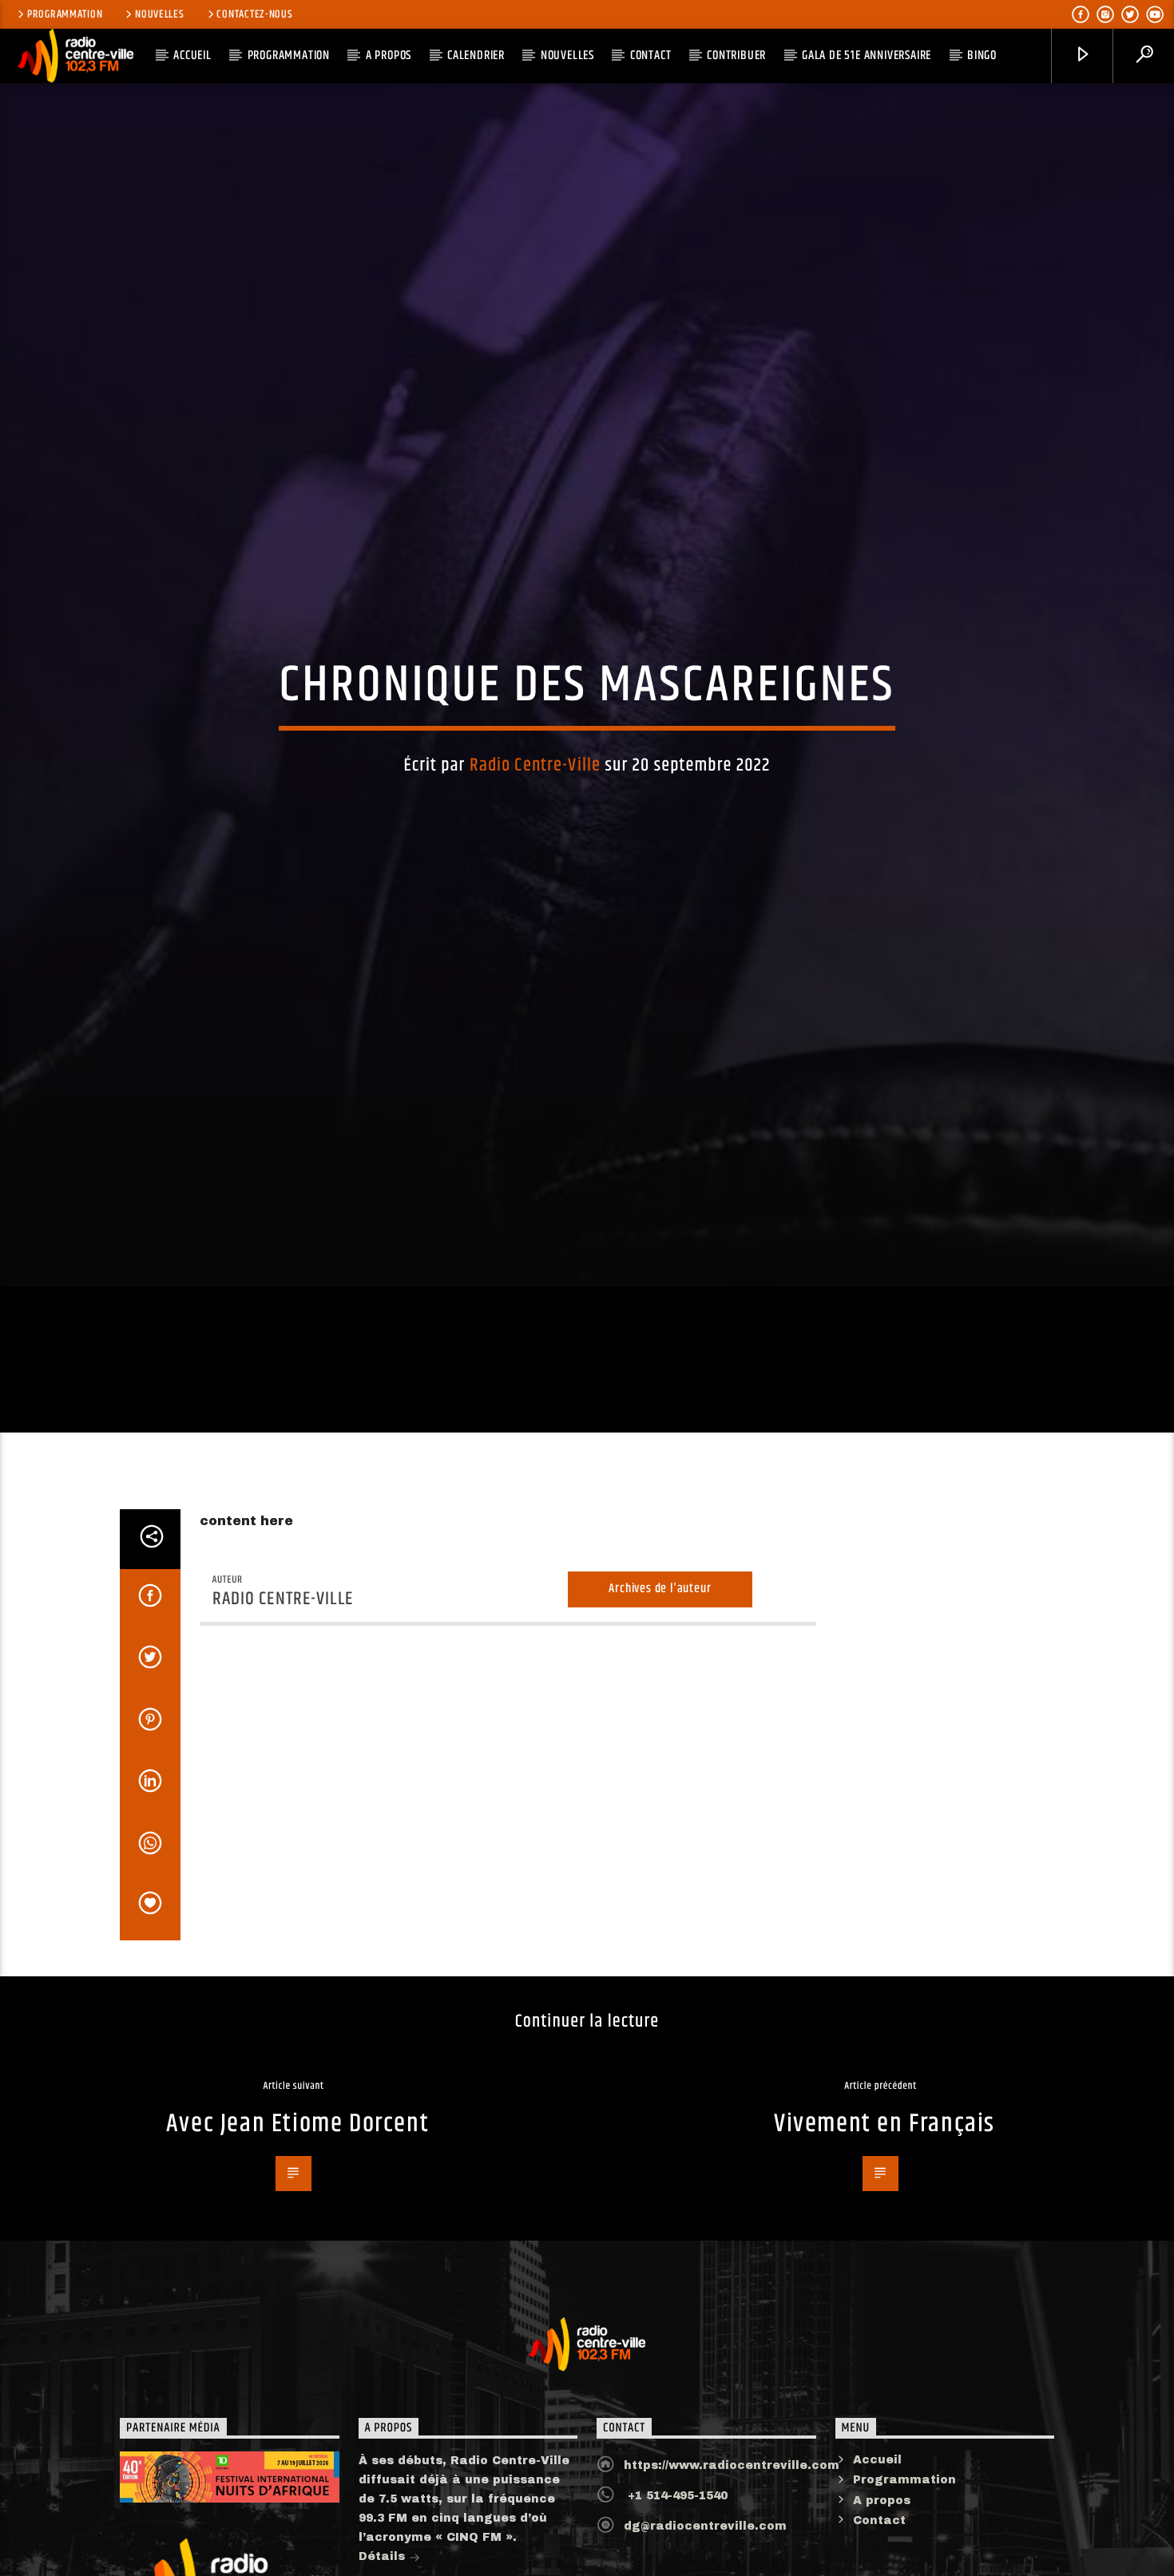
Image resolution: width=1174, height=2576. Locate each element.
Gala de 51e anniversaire (867, 55)
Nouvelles (159, 14)
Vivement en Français (884, 2243)
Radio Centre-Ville (535, 820)
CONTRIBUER (736, 55)
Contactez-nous (254, 14)
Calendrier (476, 55)
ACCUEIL (192, 55)
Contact (651, 55)
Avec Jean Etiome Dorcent (297, 2243)
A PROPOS (389, 55)
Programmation (65, 14)
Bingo (982, 55)
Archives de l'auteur (660, 1708)
